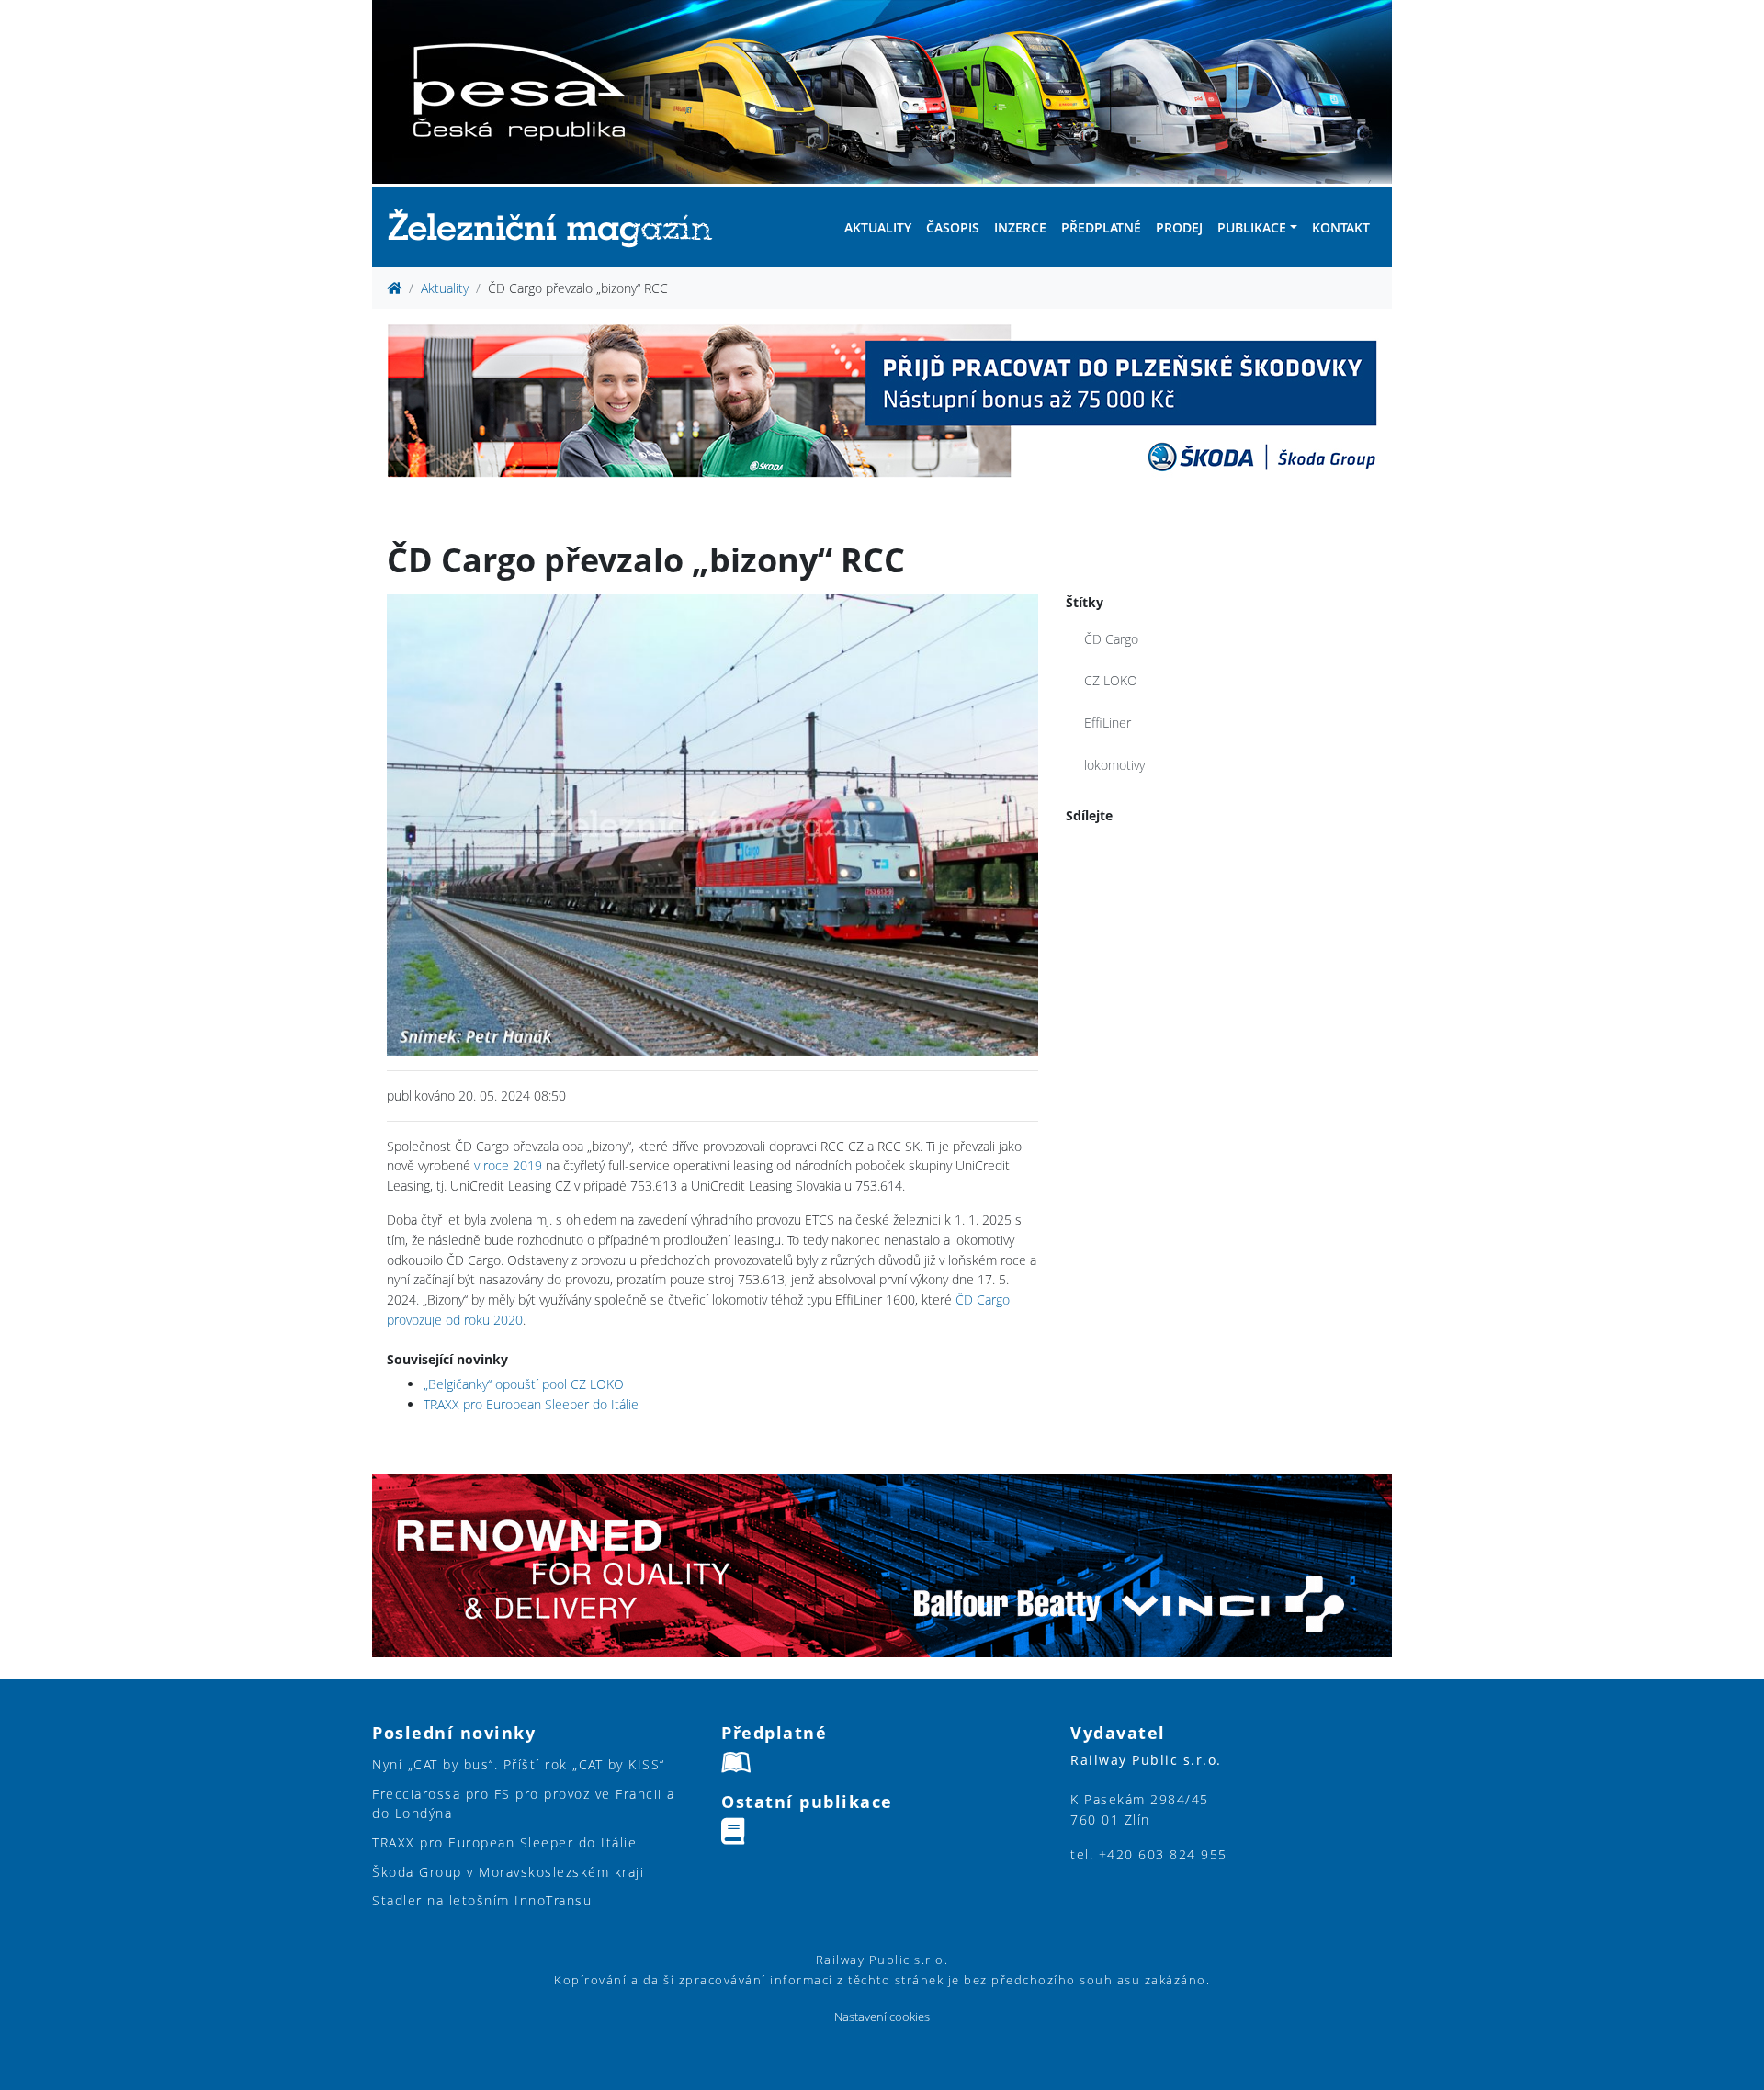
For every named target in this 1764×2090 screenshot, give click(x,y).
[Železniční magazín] (558, 227)
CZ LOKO (1111, 680)
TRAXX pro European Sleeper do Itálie (531, 1404)
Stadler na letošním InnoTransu (482, 1900)
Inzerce (1020, 227)
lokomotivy (1114, 765)
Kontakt (1341, 227)
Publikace (1252, 227)
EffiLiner (1108, 723)
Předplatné (1101, 227)
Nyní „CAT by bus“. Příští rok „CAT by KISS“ (519, 1764)
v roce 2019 (508, 1165)
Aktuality (878, 227)
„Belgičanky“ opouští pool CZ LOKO (524, 1384)
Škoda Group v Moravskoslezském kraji (508, 1872)
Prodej (1179, 227)
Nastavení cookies (882, 2017)
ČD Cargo (1111, 639)
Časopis (953, 227)
